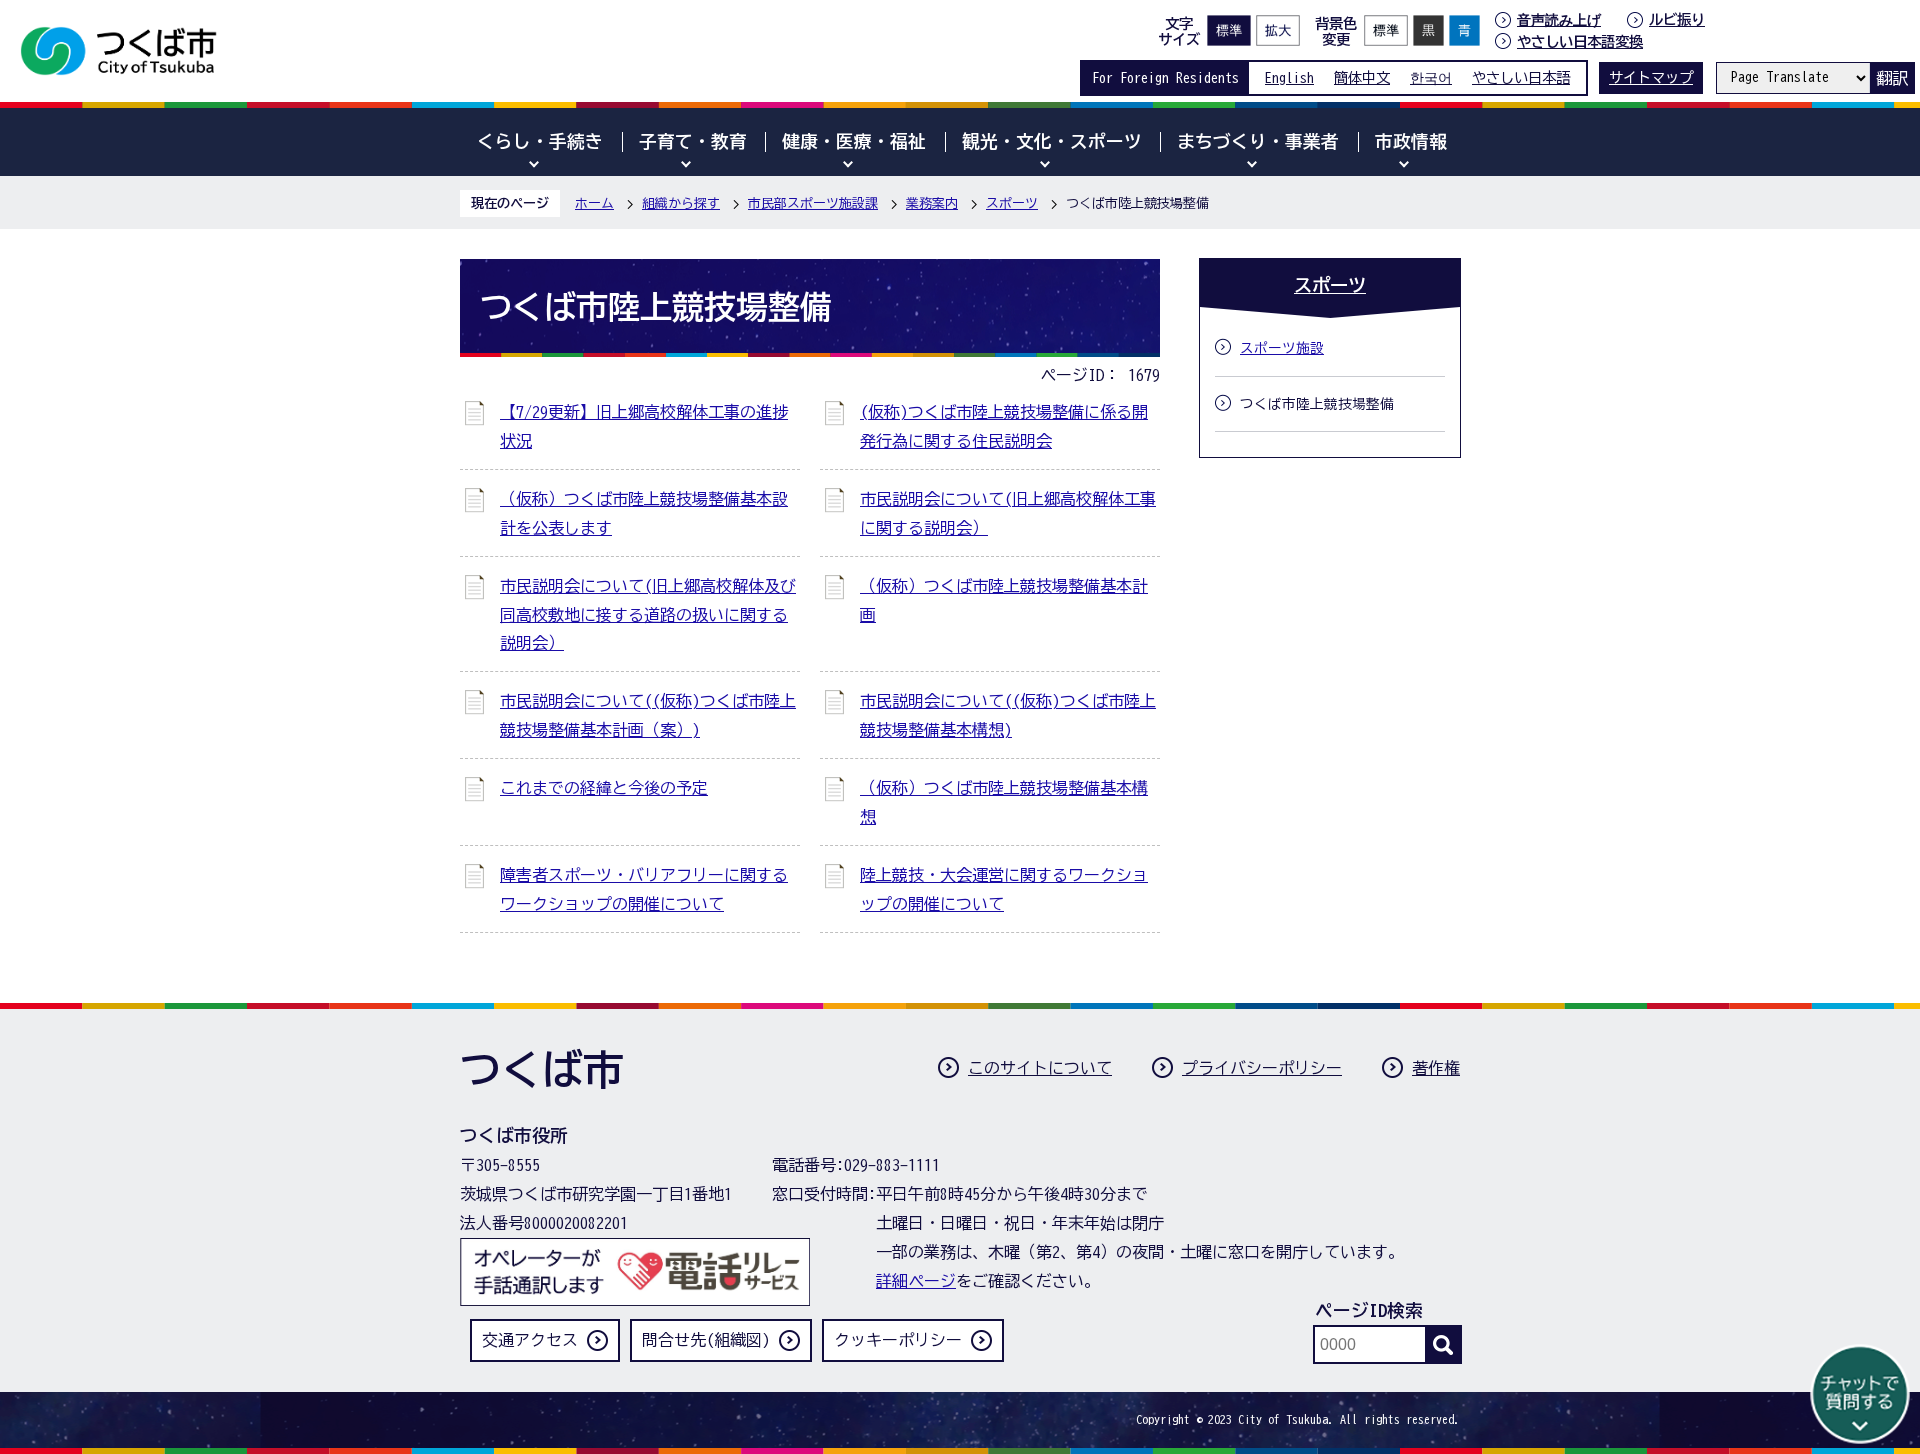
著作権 (1436, 1068)
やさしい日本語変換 (1580, 41)
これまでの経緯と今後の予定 (604, 788)
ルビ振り (1677, 19)
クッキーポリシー (898, 1340)
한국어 (1431, 77)
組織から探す (681, 203)
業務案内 (932, 203)
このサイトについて (1040, 1068)
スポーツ (1012, 203)
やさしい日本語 (1521, 77)
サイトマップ (1651, 77)
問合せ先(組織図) (706, 1340)
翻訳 (1892, 78)
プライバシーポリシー (1262, 1068)
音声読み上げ (1559, 20)
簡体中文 (1362, 77)
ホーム (594, 203)
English (1289, 77)
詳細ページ (916, 1281)
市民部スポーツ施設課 (813, 203)
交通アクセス (530, 1340)
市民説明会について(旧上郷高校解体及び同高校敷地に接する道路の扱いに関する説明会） (648, 615)
